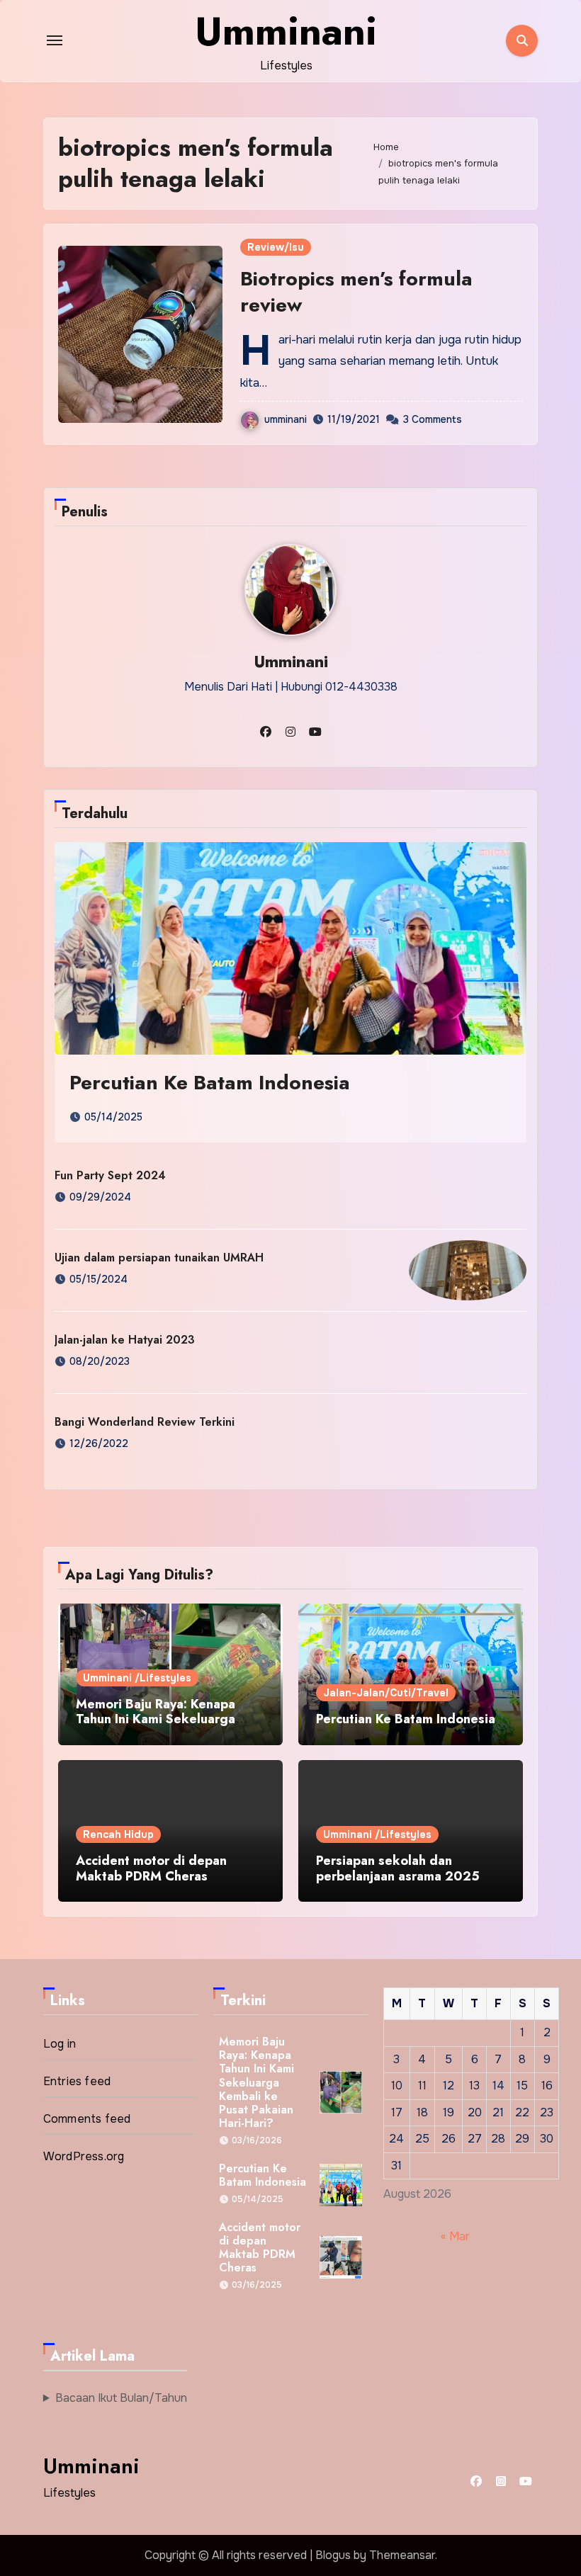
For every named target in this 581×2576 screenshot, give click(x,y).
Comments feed (87, 2119)
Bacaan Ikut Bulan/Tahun (121, 2398)
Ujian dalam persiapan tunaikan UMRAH (159, 1258)
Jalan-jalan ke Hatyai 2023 (125, 1340)
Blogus (333, 2555)
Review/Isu (276, 247)
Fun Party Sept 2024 (110, 1175)
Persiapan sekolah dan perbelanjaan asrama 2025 (398, 1868)
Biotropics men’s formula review (356, 291)
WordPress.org (84, 2156)
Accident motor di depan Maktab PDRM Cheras (151, 1868)
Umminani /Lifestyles (137, 1678)
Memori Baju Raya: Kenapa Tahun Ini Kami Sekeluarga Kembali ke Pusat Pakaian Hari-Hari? (169, 1727)
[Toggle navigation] (55, 40)
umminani (286, 419)
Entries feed (77, 2081)
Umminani (286, 31)
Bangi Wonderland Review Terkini (145, 1422)
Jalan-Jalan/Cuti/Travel (386, 1693)
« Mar (455, 2237)
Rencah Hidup (118, 1834)
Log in (60, 2044)
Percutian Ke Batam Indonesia (210, 1083)
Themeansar (402, 2555)
